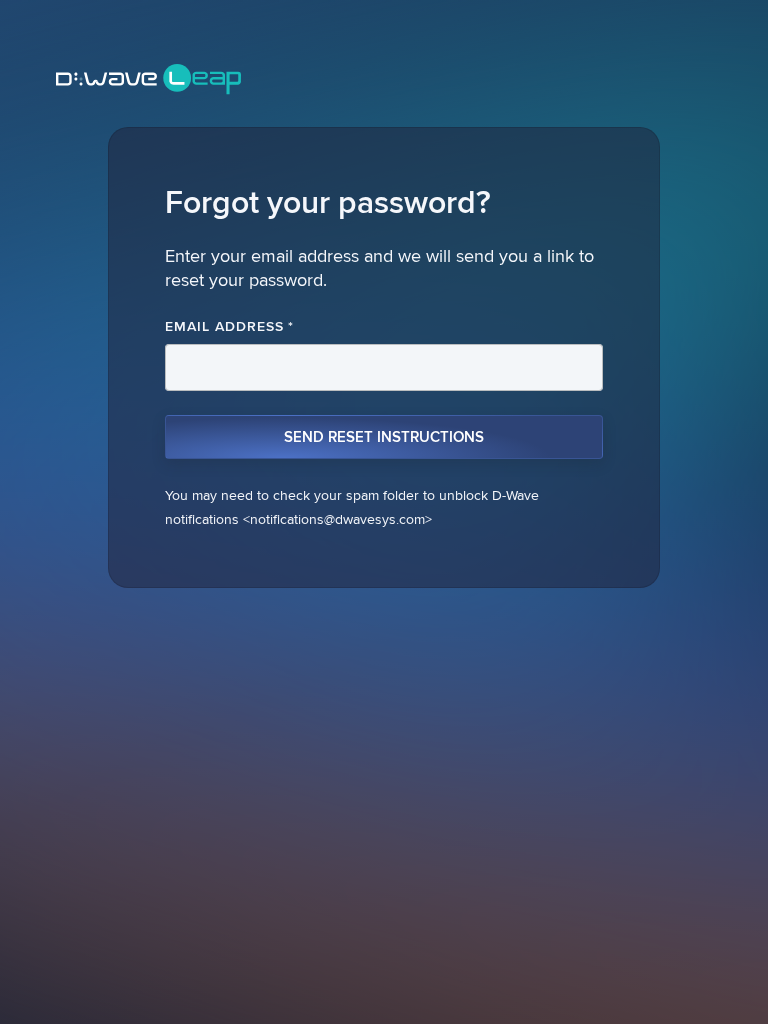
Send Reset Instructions (384, 437)
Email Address (229, 326)
